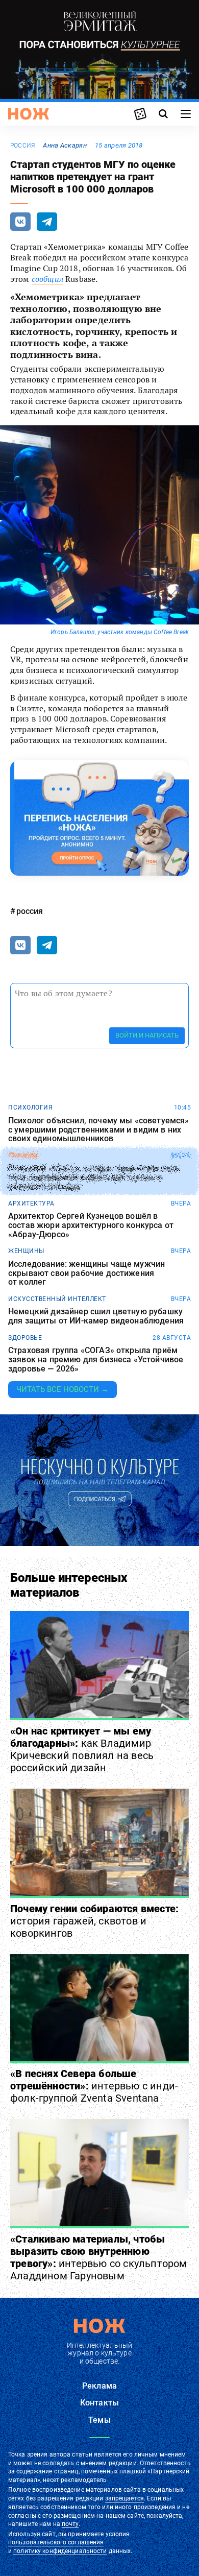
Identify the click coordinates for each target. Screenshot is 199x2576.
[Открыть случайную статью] (140, 114)
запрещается (125, 2498)
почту (70, 2524)
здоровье (25, 1338)
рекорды (24, 1155)
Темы (99, 2420)
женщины (26, 1251)
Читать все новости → (63, 1389)
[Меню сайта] (186, 114)
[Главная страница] (29, 114)
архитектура (31, 1203)
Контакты (99, 2403)
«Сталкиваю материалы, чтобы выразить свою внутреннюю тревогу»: (99, 2257)
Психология (30, 1108)
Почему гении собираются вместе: (94, 1921)
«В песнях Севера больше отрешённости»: (94, 2086)
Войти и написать (147, 1035)
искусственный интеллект (57, 1299)
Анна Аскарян (65, 145)
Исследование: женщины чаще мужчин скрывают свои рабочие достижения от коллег (86, 1273)
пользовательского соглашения (56, 2542)
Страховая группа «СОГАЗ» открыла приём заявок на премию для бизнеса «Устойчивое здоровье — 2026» (96, 1359)
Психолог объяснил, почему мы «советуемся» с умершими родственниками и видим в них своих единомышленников (99, 1130)
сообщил (47, 279)
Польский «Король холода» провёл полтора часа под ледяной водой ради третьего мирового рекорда (94, 1178)
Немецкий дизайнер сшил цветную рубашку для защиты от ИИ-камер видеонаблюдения (96, 1316)
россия (22, 146)
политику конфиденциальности (60, 2551)
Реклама (99, 2386)
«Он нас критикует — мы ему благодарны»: (82, 1749)
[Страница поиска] (163, 114)
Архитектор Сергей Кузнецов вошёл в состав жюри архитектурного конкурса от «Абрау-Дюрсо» (91, 1225)
